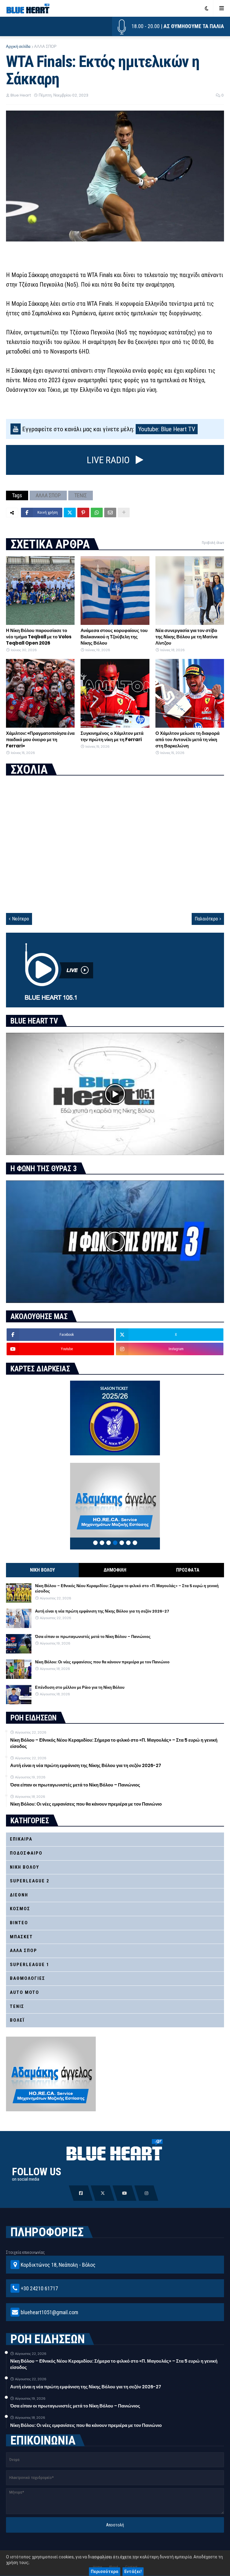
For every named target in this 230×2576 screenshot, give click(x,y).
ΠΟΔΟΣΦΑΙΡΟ (26, 1853)
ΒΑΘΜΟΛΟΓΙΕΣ (28, 1978)
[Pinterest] (83, 513)
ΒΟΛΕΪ (17, 2020)
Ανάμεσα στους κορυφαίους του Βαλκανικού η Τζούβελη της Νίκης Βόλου (114, 637)
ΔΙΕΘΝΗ (19, 1895)
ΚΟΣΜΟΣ (20, 1909)
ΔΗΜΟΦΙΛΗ (115, 1570)
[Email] (110, 513)
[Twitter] (70, 513)
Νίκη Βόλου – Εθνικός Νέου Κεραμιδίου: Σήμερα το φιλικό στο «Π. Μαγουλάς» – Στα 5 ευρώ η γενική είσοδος (127, 1589)
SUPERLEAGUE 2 (30, 1881)
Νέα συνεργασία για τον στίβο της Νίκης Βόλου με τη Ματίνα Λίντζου (186, 637)
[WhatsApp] (97, 513)
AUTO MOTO (25, 1992)
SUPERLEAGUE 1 (30, 1965)
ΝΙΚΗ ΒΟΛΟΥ (42, 1570)
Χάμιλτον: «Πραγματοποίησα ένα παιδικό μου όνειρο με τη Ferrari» (40, 739)
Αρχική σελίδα (18, 46)
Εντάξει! (133, 2572)
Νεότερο (21, 919)
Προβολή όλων (213, 543)
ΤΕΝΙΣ (81, 495)
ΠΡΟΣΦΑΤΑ (188, 1570)
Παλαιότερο (206, 919)
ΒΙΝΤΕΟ (19, 1923)
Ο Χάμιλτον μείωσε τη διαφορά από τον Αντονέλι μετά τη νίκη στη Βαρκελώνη (187, 739)
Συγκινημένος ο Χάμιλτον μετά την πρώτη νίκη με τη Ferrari (112, 736)
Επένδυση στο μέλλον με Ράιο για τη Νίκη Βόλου (80, 1688)
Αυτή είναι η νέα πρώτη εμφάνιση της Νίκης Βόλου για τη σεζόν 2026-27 (102, 1611)
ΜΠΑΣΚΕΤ (21, 1937)
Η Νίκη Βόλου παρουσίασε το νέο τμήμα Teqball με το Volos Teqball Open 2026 (39, 637)
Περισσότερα (105, 2572)
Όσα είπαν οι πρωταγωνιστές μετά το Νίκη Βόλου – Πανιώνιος (93, 1637)
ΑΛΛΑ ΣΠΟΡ (45, 46)
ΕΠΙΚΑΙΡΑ (21, 1839)
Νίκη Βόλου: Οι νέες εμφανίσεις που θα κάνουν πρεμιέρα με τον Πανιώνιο (102, 1662)
